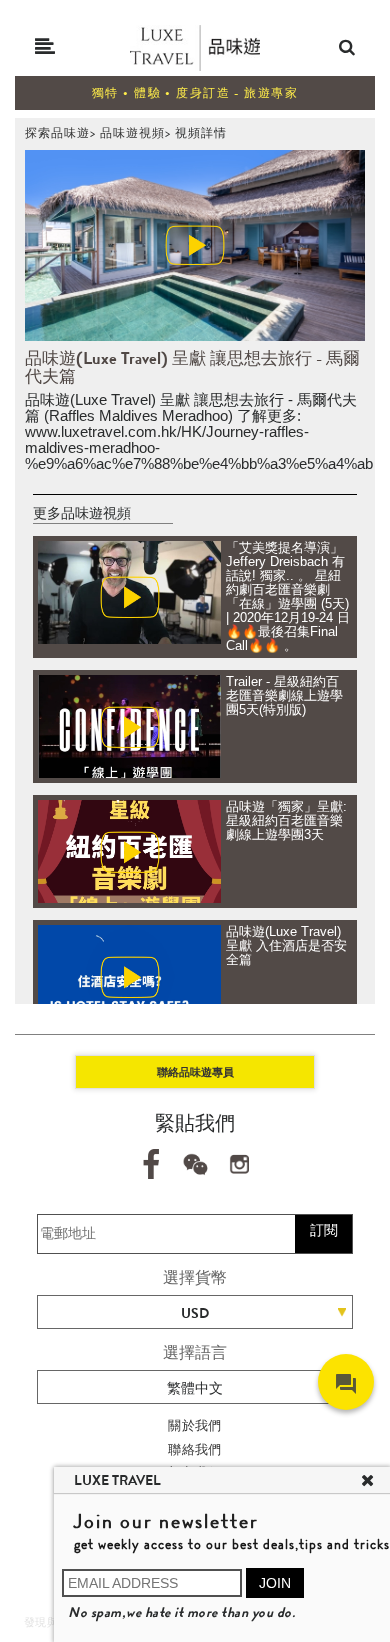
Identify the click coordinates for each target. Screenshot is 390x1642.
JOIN (275, 1583)
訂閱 (324, 1230)
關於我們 (195, 1425)
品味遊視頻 (132, 133)
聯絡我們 (195, 1449)
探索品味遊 (57, 133)
